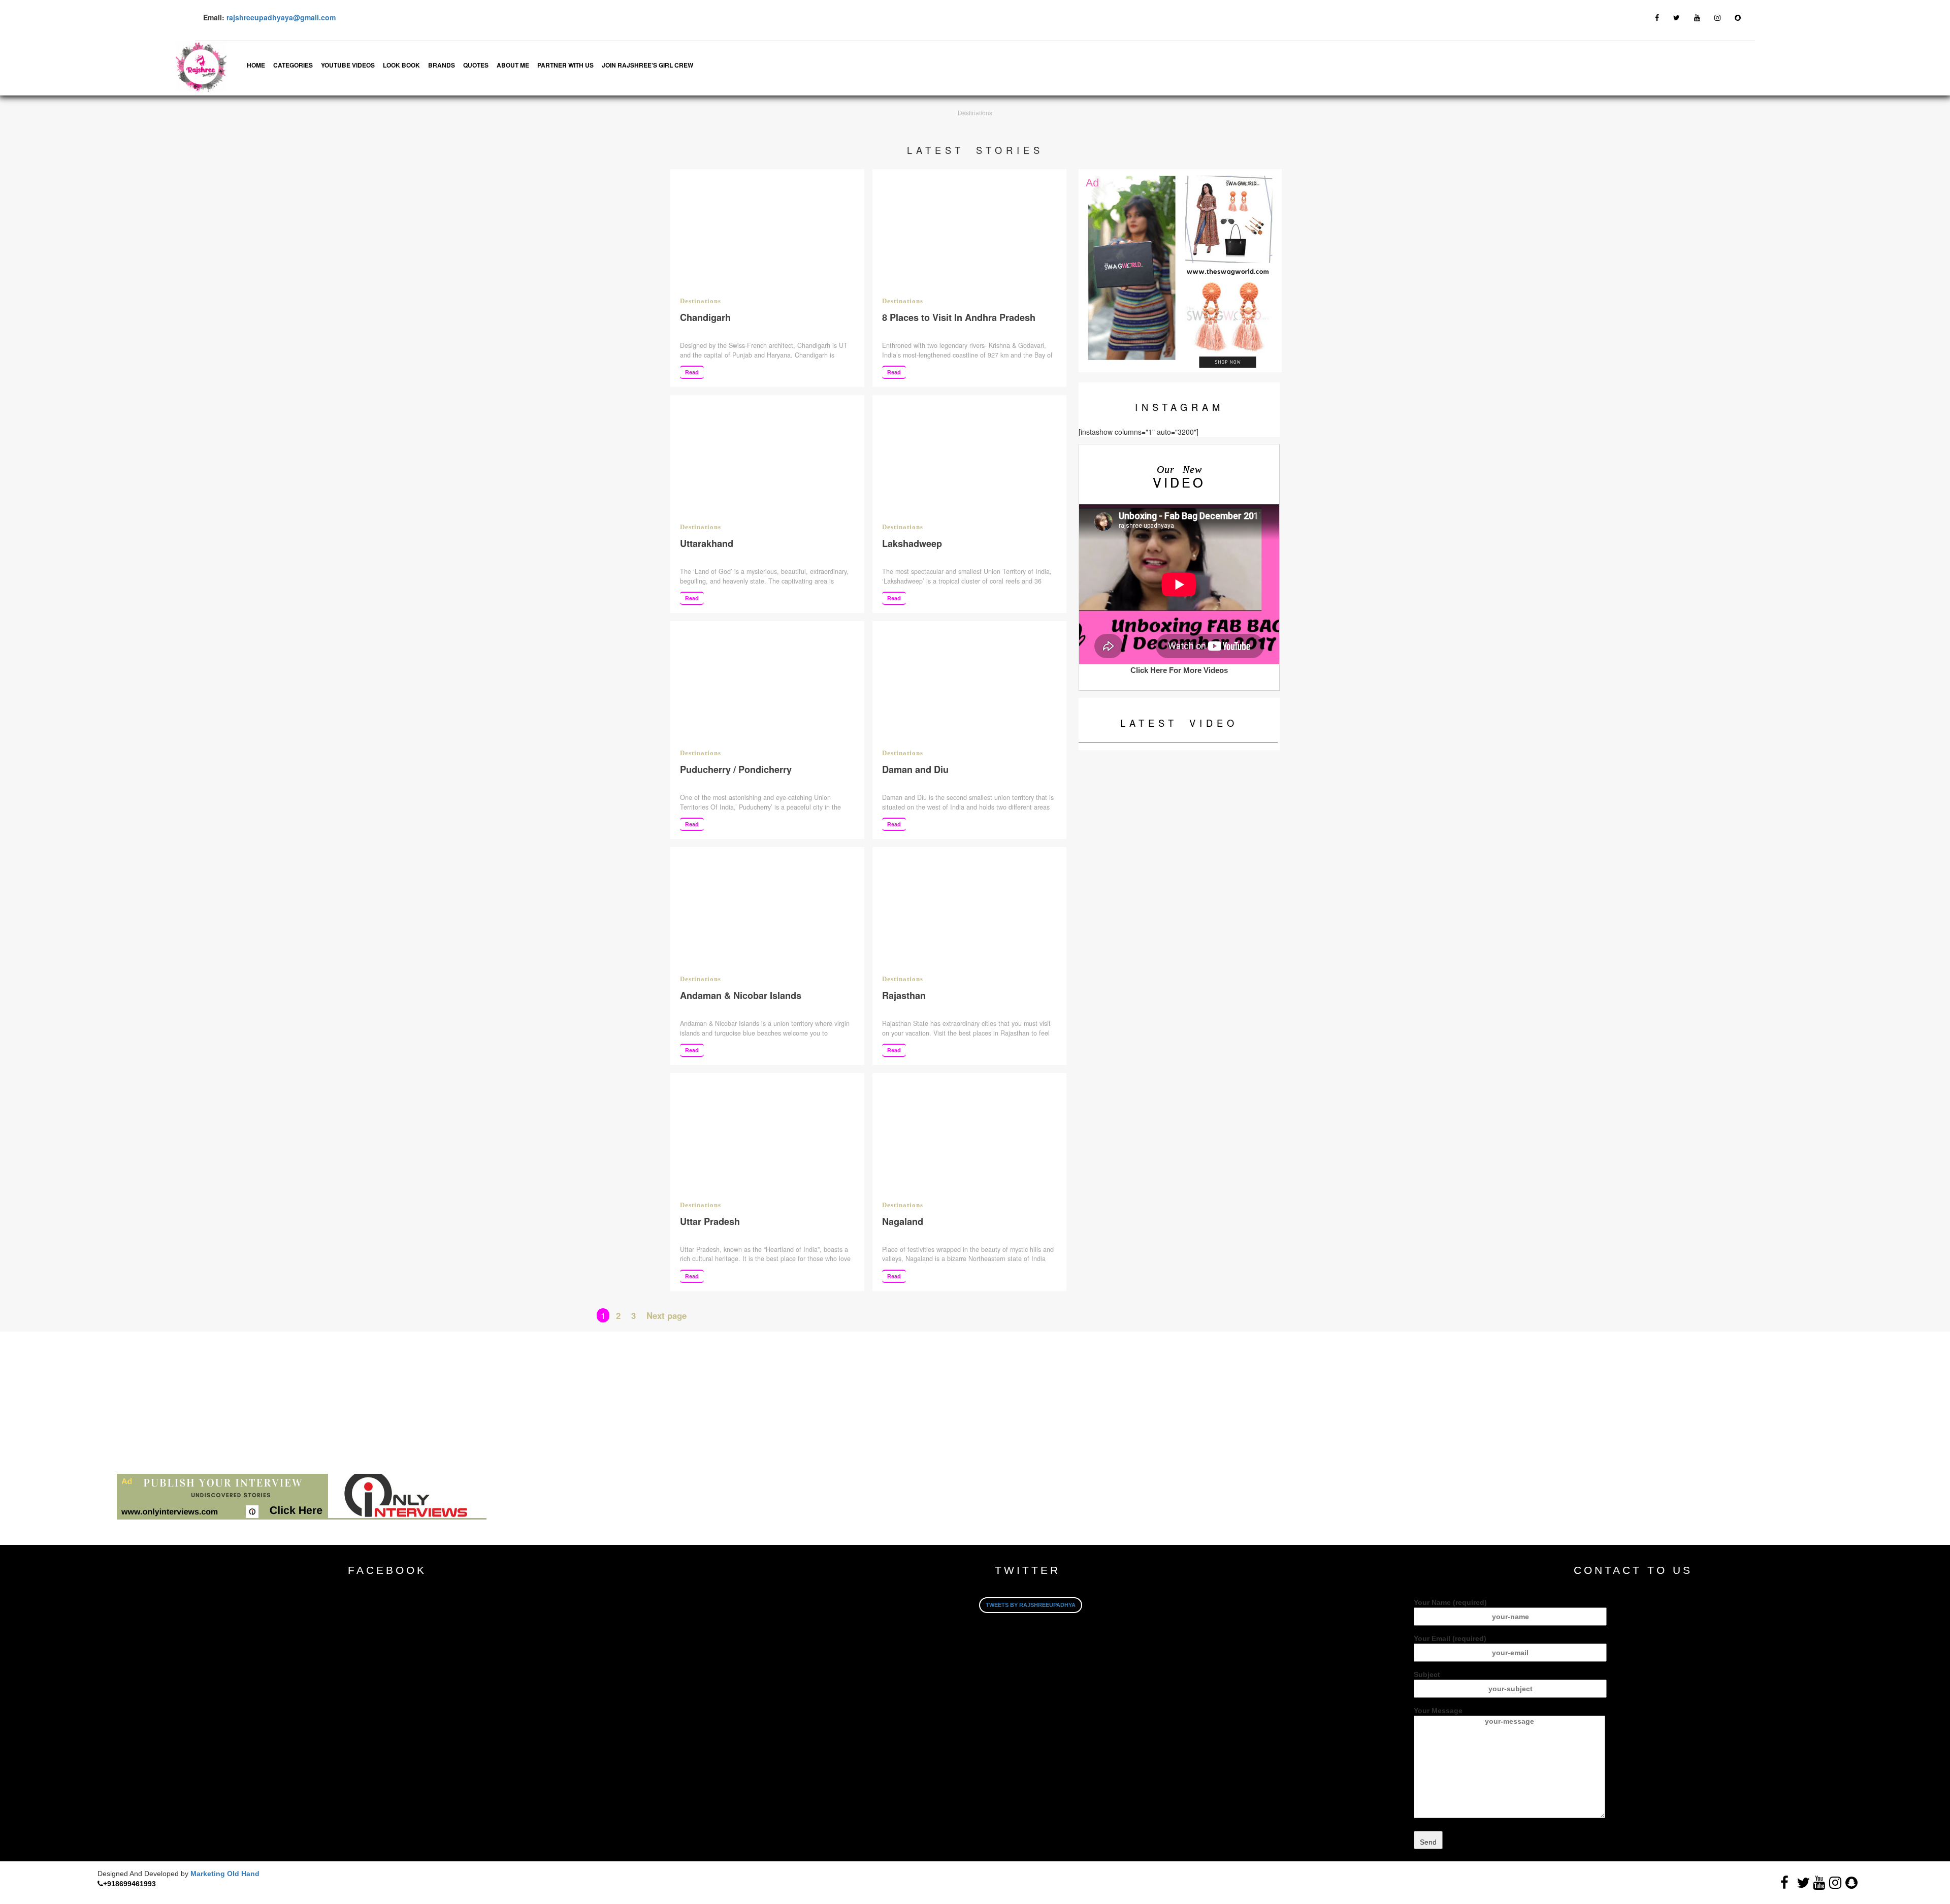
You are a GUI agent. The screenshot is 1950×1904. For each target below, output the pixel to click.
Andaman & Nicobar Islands (742, 995)
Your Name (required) (1450, 1602)
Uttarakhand (707, 543)
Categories (293, 65)
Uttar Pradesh (710, 1221)
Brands (442, 65)
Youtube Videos (348, 65)
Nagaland (903, 1221)
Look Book (401, 65)
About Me (513, 65)
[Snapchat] (1738, 17)
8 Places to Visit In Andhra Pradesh (959, 317)
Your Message (1438, 1711)
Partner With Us (565, 65)
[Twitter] (1677, 17)
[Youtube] (1697, 17)
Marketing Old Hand (225, 1874)
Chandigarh (705, 317)
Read (692, 372)
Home (256, 65)
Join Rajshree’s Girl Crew (647, 65)
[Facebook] (1657, 17)
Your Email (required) (1450, 1638)
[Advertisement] (305, 1403)
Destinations (701, 301)
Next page (667, 1315)
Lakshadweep (912, 543)
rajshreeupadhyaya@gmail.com (281, 17)
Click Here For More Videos (1179, 670)
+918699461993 (129, 1884)
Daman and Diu (915, 769)
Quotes (476, 65)
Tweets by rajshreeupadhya (1031, 1605)
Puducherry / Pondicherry (736, 769)
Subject (1427, 1674)
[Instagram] (1717, 17)
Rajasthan (904, 995)
